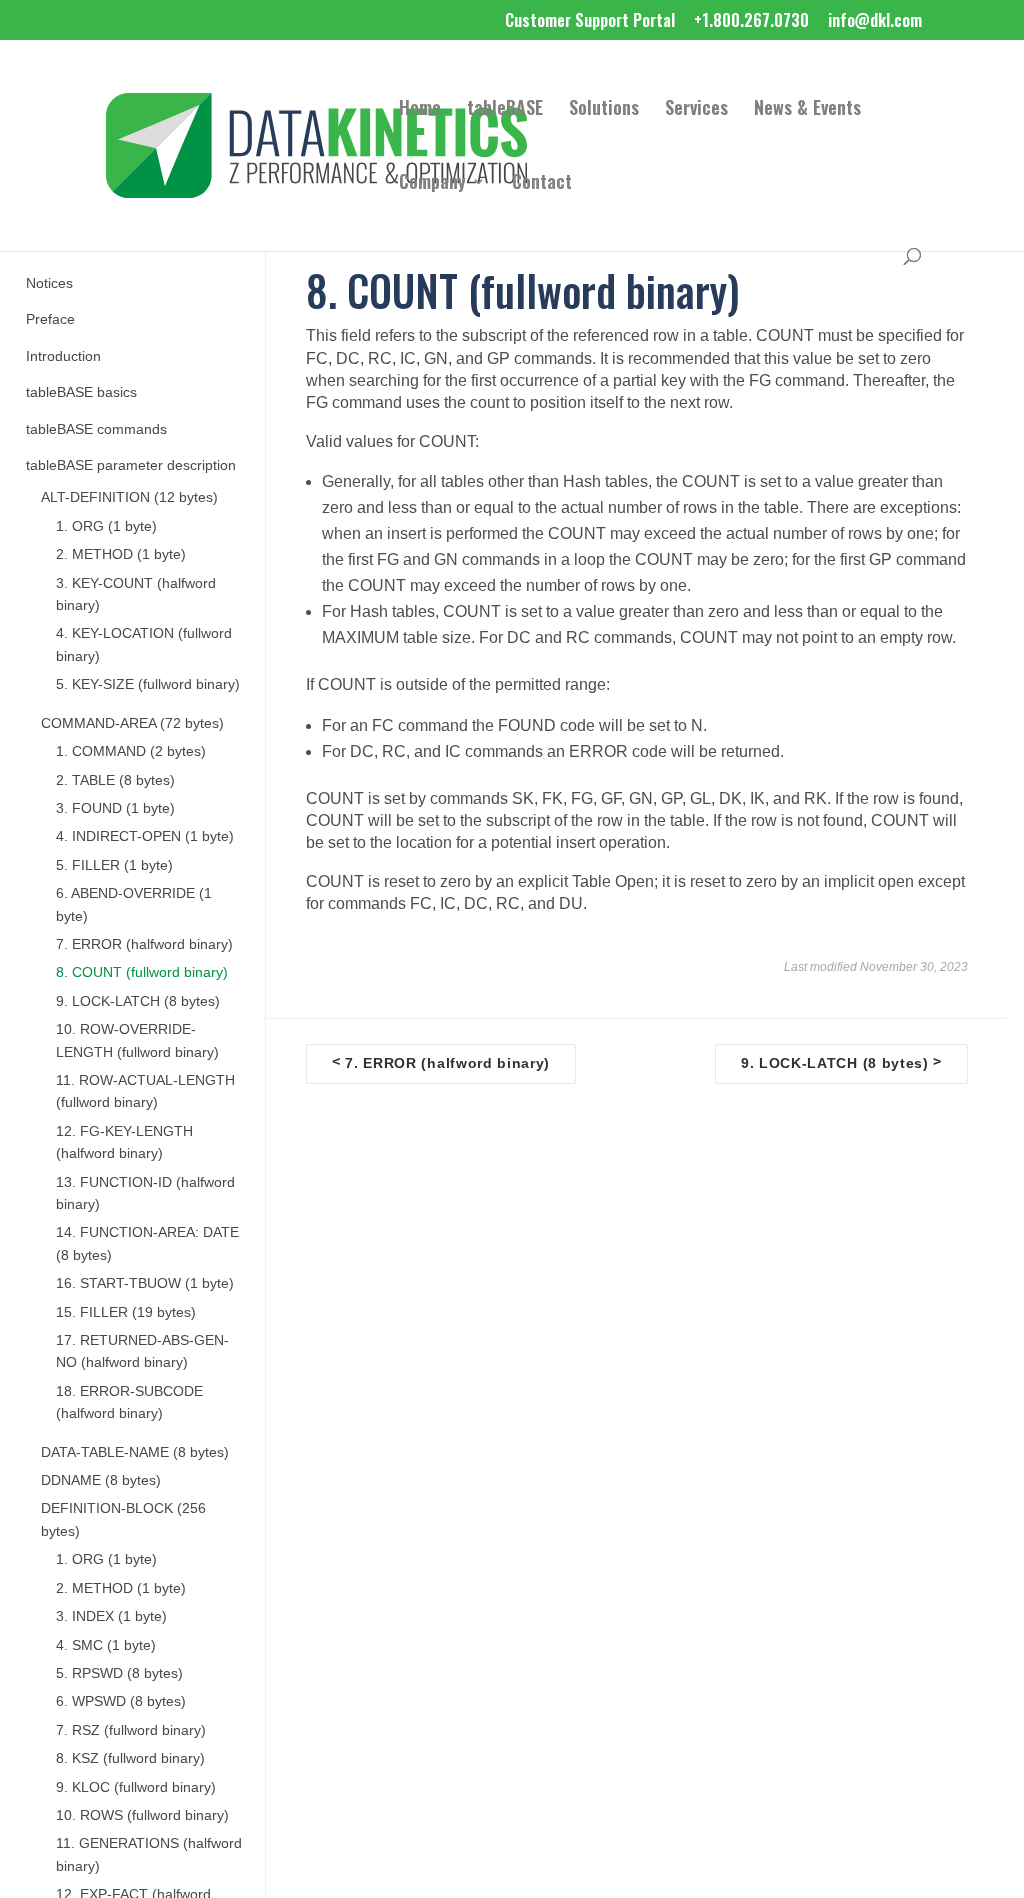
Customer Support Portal (590, 22)
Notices (49, 283)
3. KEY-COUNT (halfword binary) (136, 594)
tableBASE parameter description (131, 465)
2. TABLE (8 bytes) (115, 780)
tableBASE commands (96, 429)
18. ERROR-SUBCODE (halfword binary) (129, 1402)
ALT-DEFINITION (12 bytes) (129, 497)
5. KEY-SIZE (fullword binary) (148, 684)
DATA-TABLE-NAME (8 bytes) (135, 1452)
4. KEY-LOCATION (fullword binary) (144, 644)
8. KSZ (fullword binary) (130, 1758)
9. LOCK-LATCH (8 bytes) (138, 1001)
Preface (50, 319)
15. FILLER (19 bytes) (126, 1312)
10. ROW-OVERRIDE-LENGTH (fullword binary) (137, 1040)
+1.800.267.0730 (751, 22)
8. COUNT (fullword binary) (142, 972)
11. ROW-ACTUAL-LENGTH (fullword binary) (145, 1091)
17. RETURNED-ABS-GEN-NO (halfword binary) (142, 1351)
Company (432, 184)
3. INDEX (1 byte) (111, 1616)
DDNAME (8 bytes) (101, 1480)
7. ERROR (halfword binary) (144, 944)
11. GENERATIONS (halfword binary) (149, 1854)
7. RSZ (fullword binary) (131, 1730)
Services (696, 110)
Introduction (63, 356)
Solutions (604, 110)
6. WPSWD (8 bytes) (121, 1701)
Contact (542, 184)
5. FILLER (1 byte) (114, 865)
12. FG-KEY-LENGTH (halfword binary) (124, 1142)
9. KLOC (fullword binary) (136, 1787)
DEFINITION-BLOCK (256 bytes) (123, 1519)
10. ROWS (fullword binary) (142, 1815)
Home (420, 110)
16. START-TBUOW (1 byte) (145, 1283)
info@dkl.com (875, 22)
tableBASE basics (81, 392)
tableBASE (505, 110)
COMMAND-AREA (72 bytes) (132, 723)
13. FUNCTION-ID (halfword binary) (145, 1193)
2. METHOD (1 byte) (121, 554)
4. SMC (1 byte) (106, 1645)
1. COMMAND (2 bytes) (131, 751)
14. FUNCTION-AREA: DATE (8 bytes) (147, 1243)
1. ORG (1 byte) (106, 526)
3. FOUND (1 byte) (115, 808)
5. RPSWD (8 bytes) (119, 1673)
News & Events (807, 110)
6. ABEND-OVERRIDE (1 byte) (134, 904)
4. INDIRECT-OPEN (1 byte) (145, 836)
